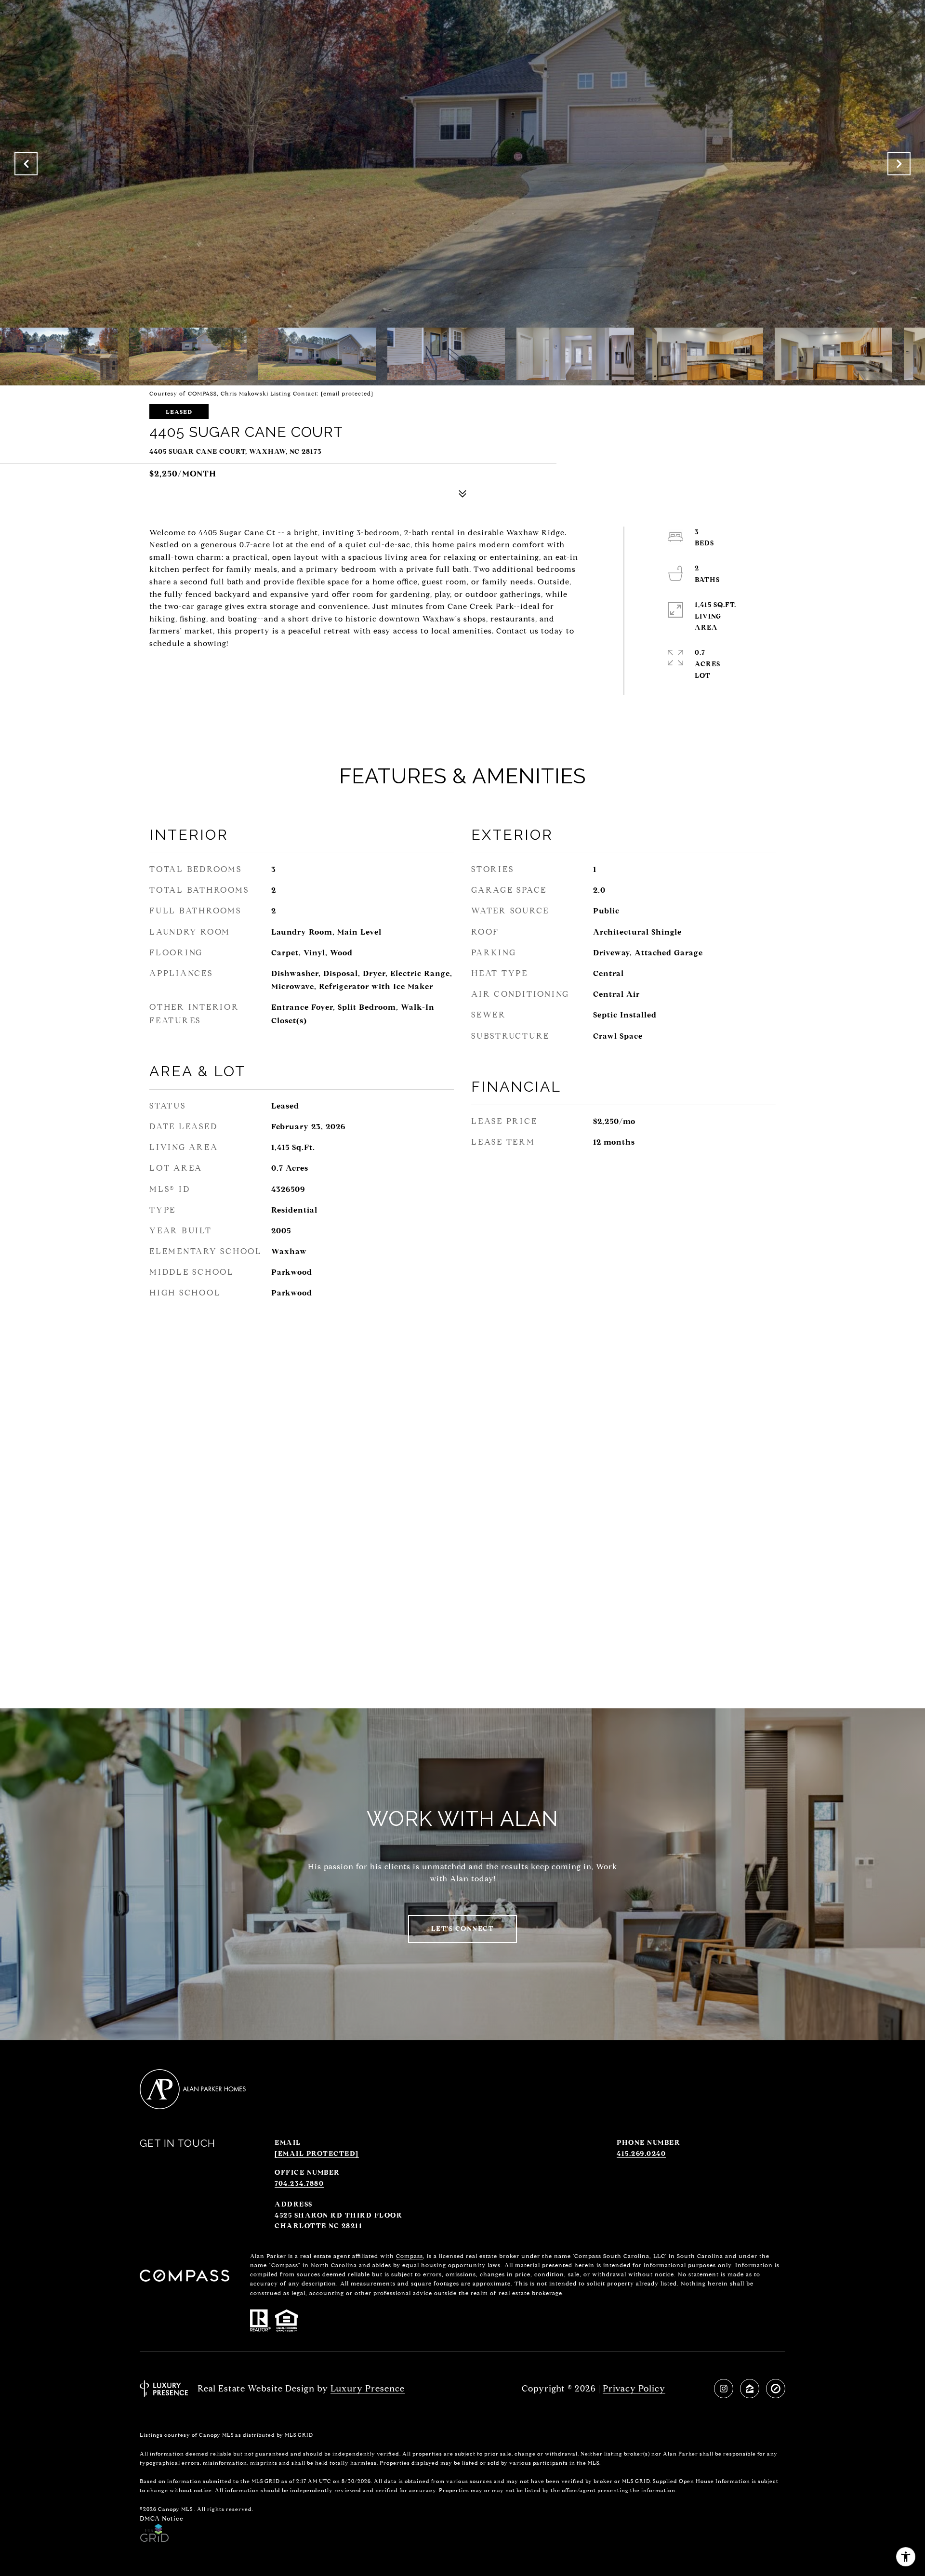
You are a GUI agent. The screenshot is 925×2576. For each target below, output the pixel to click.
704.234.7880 (299, 2184)
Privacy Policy (634, 2389)
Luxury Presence (368, 2389)
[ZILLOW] (750, 2389)
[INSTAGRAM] (724, 2389)
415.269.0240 (641, 2154)
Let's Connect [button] (463, 1929)
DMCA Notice (162, 2518)
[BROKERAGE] (776, 2389)
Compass (410, 2256)
